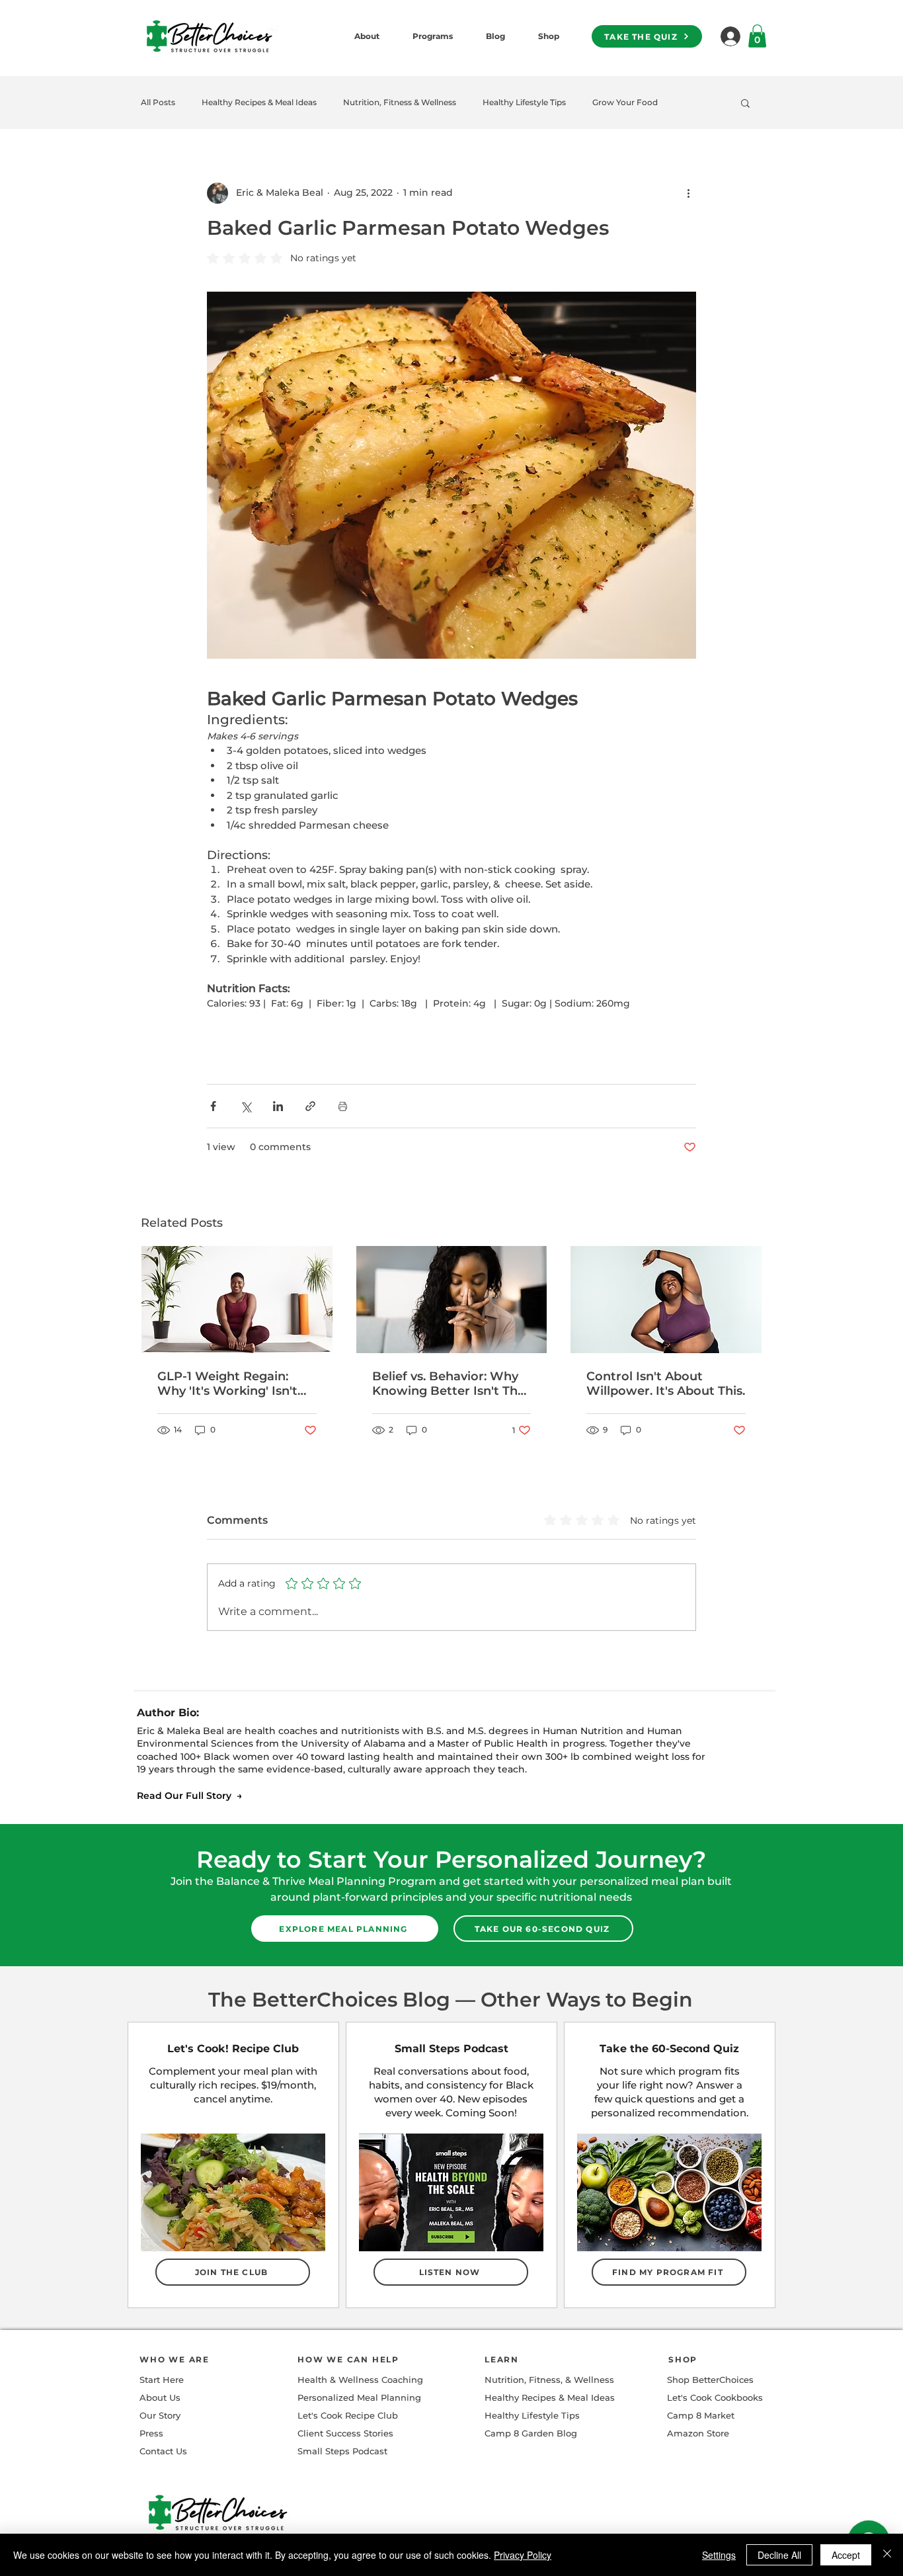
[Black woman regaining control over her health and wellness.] (666, 1300)
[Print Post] (343, 1106)
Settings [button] (719, 2555)
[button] (745, 103)
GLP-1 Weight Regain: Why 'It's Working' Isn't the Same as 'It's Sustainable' (227, 1384)
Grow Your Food (625, 102)
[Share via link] (310, 1106)
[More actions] (688, 193)
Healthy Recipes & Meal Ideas (259, 102)
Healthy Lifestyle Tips (524, 102)
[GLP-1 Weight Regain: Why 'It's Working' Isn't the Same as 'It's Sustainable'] (237, 1300)
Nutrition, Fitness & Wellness (400, 102)
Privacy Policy (523, 2555)
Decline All (779, 2555)
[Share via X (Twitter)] (246, 1106)
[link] (757, 36)
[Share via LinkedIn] (278, 1106)
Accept (846, 2555)
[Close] (887, 2555)
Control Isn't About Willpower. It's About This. (666, 1384)
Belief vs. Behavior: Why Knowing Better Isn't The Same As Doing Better (449, 1384)
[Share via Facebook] (213, 1106)
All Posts (158, 102)
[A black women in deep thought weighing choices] (452, 1300)
